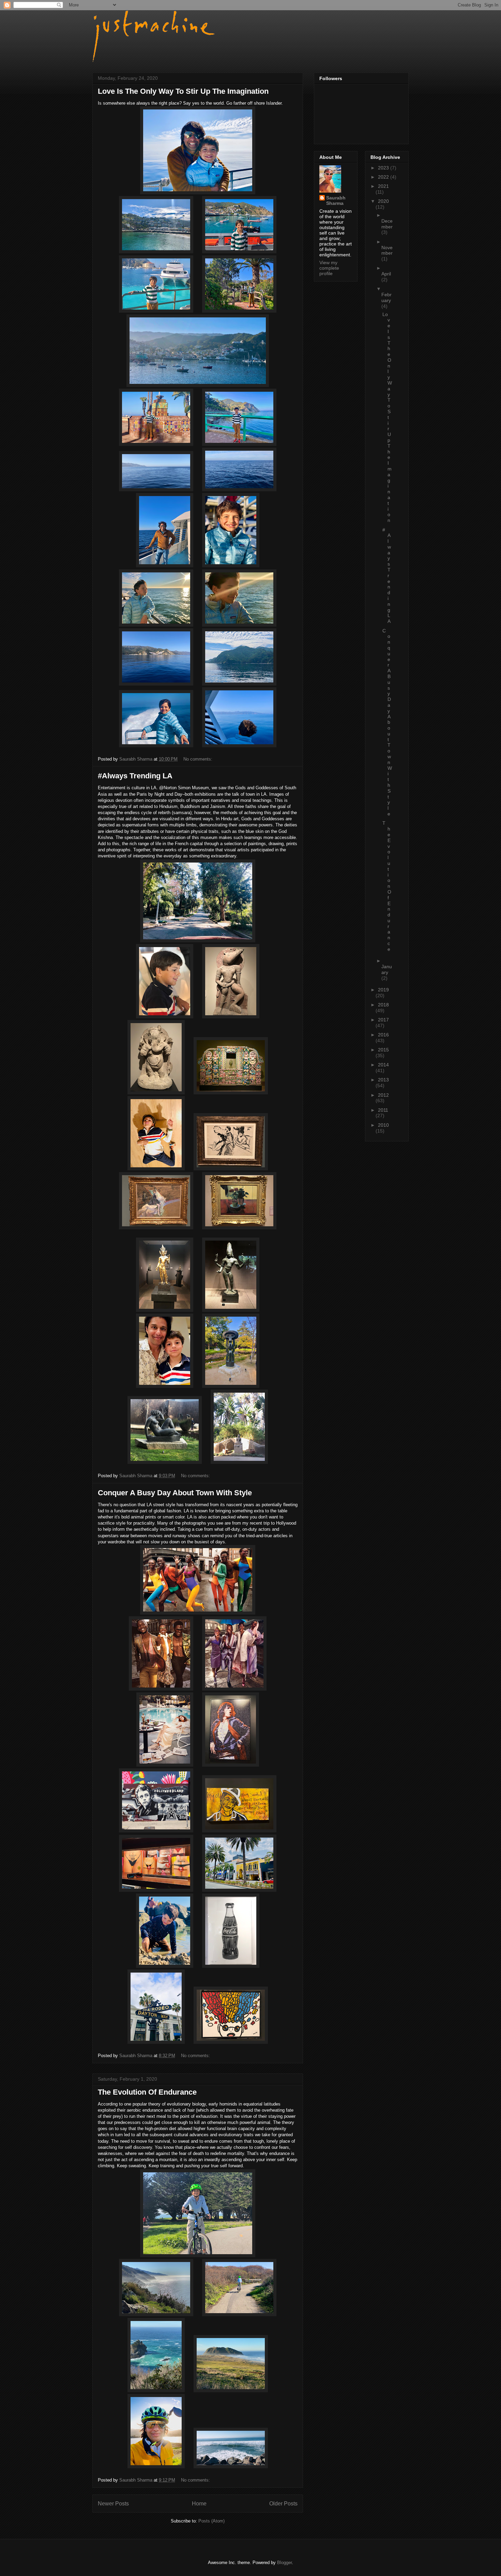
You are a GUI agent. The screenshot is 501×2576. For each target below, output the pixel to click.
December (387, 224)
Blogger (284, 2563)
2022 (384, 177)
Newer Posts (113, 2504)
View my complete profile (329, 268)
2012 (383, 1095)
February (386, 297)
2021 (383, 186)
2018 (383, 1005)
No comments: (199, 759)
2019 (383, 990)
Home (199, 2504)
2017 (383, 1020)
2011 (383, 1110)
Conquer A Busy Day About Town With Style (175, 1493)
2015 (383, 1050)
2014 (383, 1065)
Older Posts (283, 2504)
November (387, 250)
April (386, 274)
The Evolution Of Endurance (147, 2092)
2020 (383, 201)
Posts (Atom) (211, 2521)
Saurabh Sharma (336, 200)
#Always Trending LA (135, 776)
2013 (383, 1080)
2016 (383, 1035)
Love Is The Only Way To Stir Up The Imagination (183, 91)
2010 (383, 1125)
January (387, 969)
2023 (384, 168)
